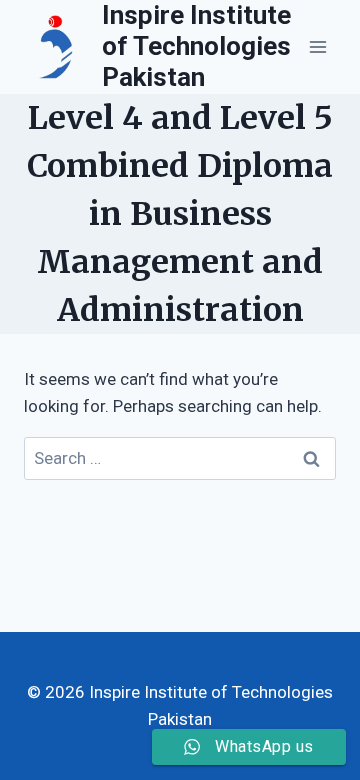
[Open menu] (317, 46)
